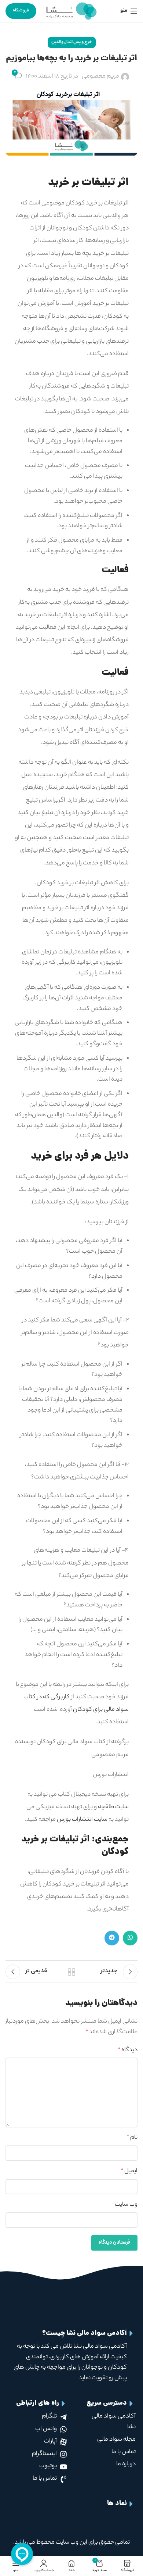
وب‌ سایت (126, 2205)
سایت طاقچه (113, 1807)
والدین (57, 42)
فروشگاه (21, 11)
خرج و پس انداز (79, 42)
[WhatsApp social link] (130, 1938)
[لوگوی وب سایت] (71, 11)
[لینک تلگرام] (112, 1938)
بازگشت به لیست (71, 1972)
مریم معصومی (100, 77)
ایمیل (129, 2171)
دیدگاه (128, 2050)
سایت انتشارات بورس (82, 1820)
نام (132, 2138)
